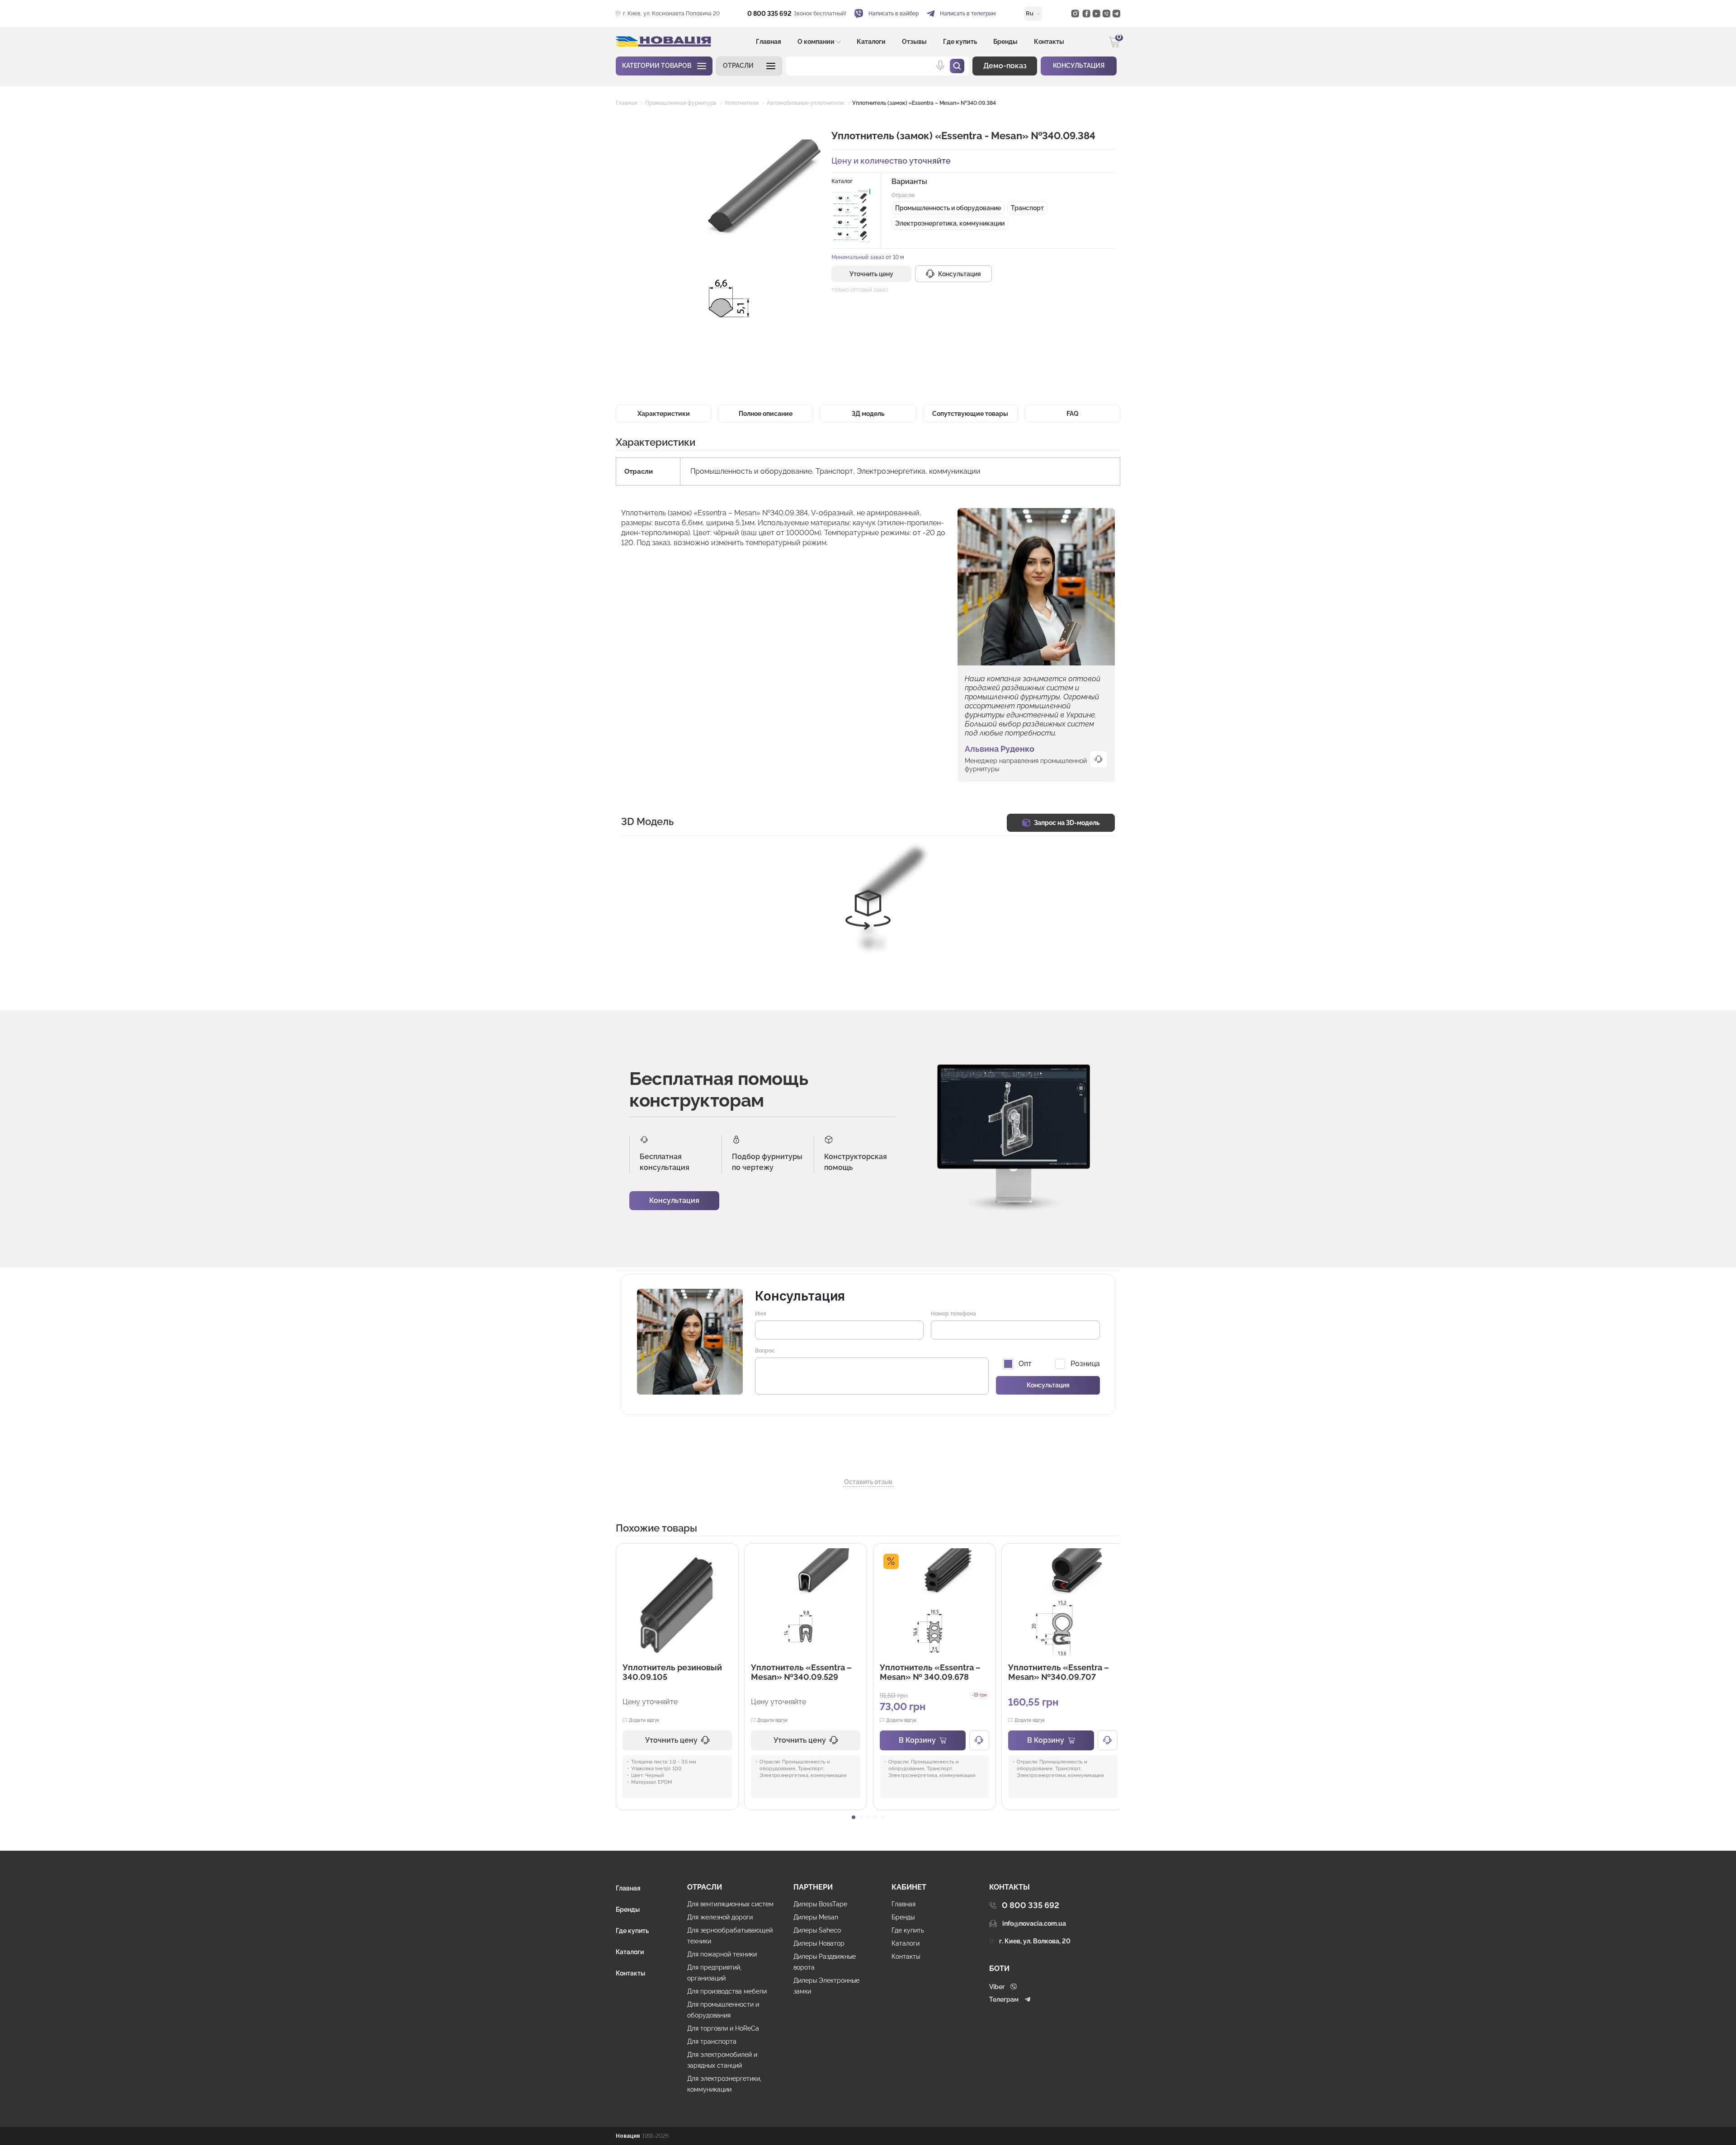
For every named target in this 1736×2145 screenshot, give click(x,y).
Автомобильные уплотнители (805, 103)
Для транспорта (712, 2041)
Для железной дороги (720, 1917)
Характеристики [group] (664, 414)
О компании (816, 42)
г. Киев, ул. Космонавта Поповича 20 (671, 14)
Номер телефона (953, 1314)
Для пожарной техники (722, 1954)
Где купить (960, 42)
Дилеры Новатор (819, 1943)
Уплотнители (742, 103)
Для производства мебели (727, 1991)
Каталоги (871, 42)
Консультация (674, 1200)
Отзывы (914, 42)
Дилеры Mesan (816, 1917)
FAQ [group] (1073, 414)
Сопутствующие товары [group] (970, 414)
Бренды (1005, 42)
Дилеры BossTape (820, 1904)
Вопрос (765, 1351)
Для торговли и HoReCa (723, 2028)
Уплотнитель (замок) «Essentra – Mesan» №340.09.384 (924, 103)
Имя (761, 1314)
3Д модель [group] (868, 414)
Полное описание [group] (766, 414)
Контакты (1049, 42)
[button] (749, 66)
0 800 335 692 (769, 14)
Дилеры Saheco (817, 1930)
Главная (769, 42)
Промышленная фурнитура (681, 103)
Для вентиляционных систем (730, 1904)
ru (1030, 13)
